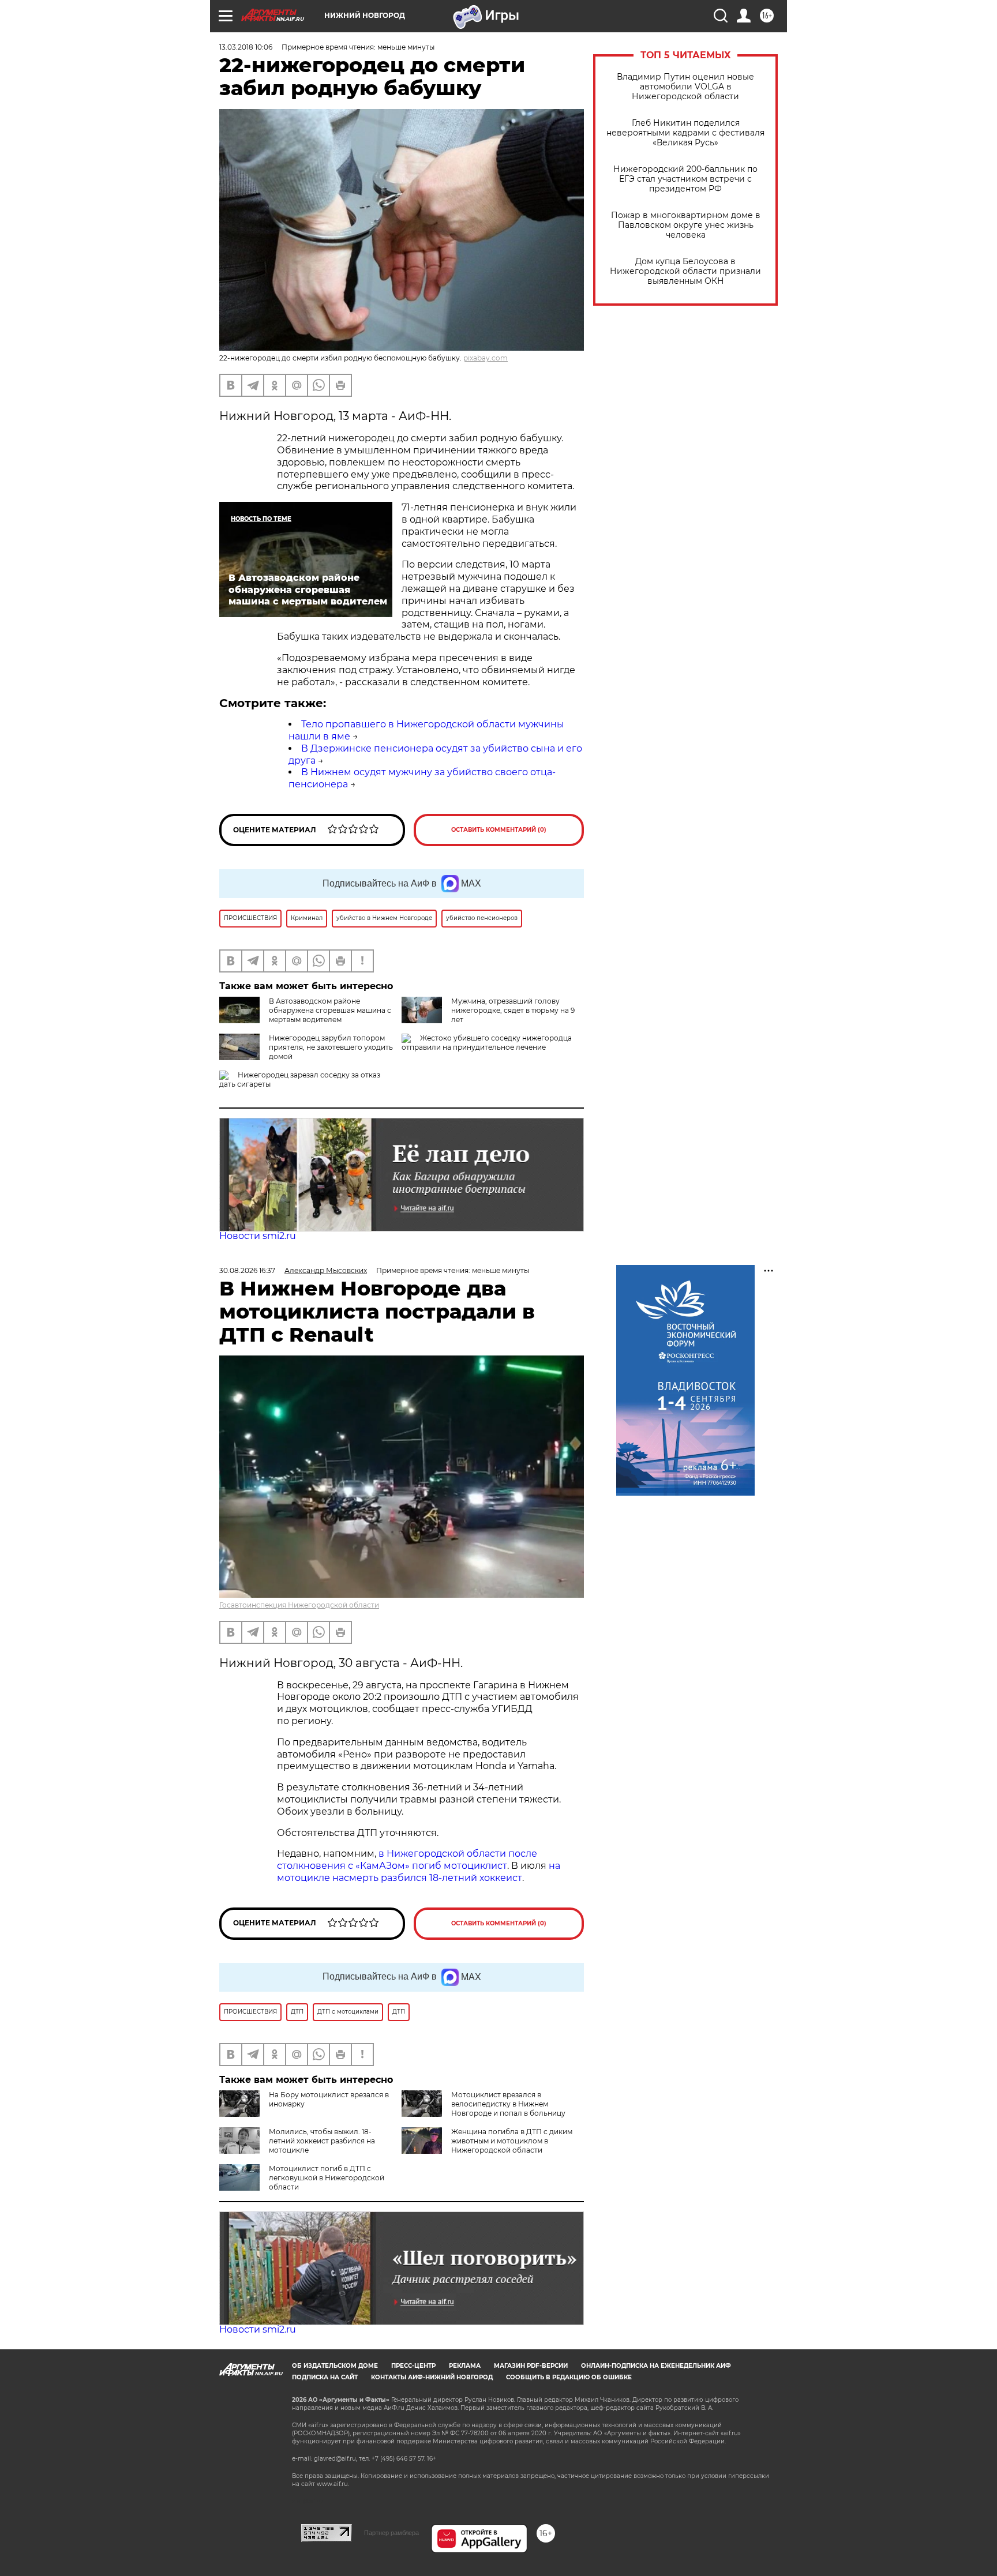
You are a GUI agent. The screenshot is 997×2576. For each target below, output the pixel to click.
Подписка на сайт (325, 2377)
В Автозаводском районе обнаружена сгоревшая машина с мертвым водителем (330, 1010)
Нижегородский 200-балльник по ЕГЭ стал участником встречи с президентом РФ (685, 179)
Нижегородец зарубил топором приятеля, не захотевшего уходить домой (331, 1047)
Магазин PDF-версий (531, 2366)
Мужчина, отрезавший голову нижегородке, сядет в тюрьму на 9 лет (513, 1010)
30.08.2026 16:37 (247, 1270)
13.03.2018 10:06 (246, 47)
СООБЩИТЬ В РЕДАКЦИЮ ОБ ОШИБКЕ (569, 2377)
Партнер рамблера (391, 2533)
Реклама (465, 2366)
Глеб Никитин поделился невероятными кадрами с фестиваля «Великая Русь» (685, 133)
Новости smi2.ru (258, 1236)
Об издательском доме (335, 2366)
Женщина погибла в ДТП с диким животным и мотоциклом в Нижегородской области (512, 2141)
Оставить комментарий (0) (499, 830)
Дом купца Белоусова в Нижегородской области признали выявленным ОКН (685, 271)
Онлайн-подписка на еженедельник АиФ (656, 2366)
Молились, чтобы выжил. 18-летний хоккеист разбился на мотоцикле (322, 2141)
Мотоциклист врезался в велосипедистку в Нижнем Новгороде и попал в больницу (508, 2104)
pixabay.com (486, 358)
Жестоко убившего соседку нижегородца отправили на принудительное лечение (487, 1043)
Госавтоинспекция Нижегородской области (299, 1605)
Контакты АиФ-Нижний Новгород (432, 2377)
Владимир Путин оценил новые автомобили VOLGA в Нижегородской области (685, 87)
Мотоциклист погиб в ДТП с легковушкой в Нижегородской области (327, 2178)
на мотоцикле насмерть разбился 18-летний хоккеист (419, 1872)
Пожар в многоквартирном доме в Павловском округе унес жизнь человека (686, 225)
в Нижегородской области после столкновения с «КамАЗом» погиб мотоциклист (407, 1860)
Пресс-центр (413, 2366)
